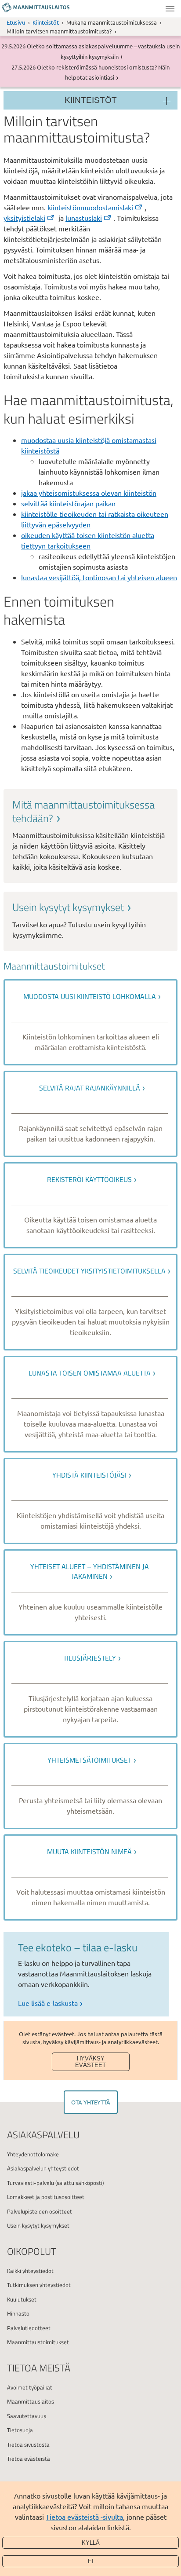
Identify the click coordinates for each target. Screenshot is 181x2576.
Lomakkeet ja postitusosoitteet (46, 2197)
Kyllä (91, 2543)
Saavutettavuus (27, 2416)
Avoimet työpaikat (30, 2387)
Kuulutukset (22, 2299)
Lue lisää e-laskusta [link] (48, 2003)
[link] (90, 835)
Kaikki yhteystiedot (30, 2271)
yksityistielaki (24, 218)
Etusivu (16, 22)
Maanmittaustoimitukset (38, 2342)
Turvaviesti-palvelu (31, 2183)
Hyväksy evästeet (90, 2062)
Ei (91, 2561)
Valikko (170, 9)
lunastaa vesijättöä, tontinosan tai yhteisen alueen (99, 577)
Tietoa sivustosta (28, 2444)
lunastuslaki (84, 218)
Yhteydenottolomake (33, 2154)
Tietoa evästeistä (29, 2459)
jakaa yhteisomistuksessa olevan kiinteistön (89, 493)
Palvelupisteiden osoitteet (40, 2211)
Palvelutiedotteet (29, 2328)
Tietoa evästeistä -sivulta (84, 2517)
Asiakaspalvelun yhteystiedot (43, 2168)
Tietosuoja (20, 2430)
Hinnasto (18, 2313)
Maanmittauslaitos (31, 2401)
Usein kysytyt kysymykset (38, 2225)
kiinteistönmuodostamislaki (90, 207)
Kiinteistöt (46, 22)
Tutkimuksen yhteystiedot (39, 2285)
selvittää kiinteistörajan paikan (68, 503)
